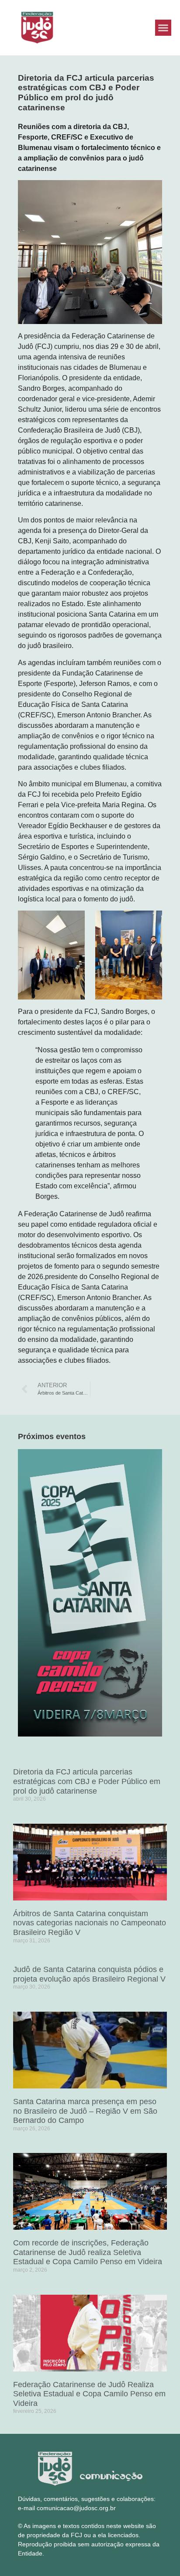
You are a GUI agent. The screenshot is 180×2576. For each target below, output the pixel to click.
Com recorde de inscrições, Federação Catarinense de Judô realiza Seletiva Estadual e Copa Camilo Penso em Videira (88, 2252)
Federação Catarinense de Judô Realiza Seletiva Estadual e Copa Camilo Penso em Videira (89, 2394)
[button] (163, 28)
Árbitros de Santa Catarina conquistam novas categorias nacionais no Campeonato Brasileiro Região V (90, 1923)
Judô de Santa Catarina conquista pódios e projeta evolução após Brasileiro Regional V (89, 1974)
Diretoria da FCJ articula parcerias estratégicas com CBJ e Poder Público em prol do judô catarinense (87, 1781)
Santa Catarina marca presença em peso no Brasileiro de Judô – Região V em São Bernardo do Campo (85, 2111)
